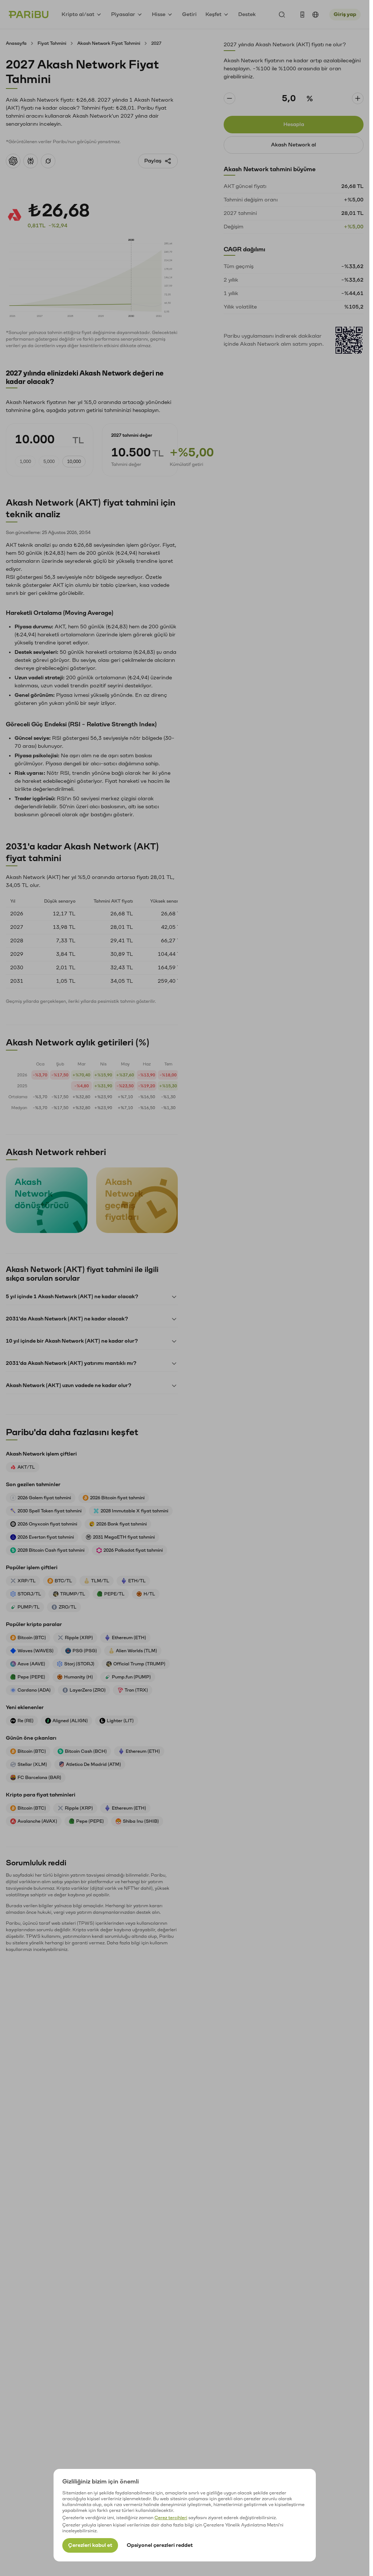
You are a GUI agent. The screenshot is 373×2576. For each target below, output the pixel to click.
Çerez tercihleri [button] (171, 2518)
